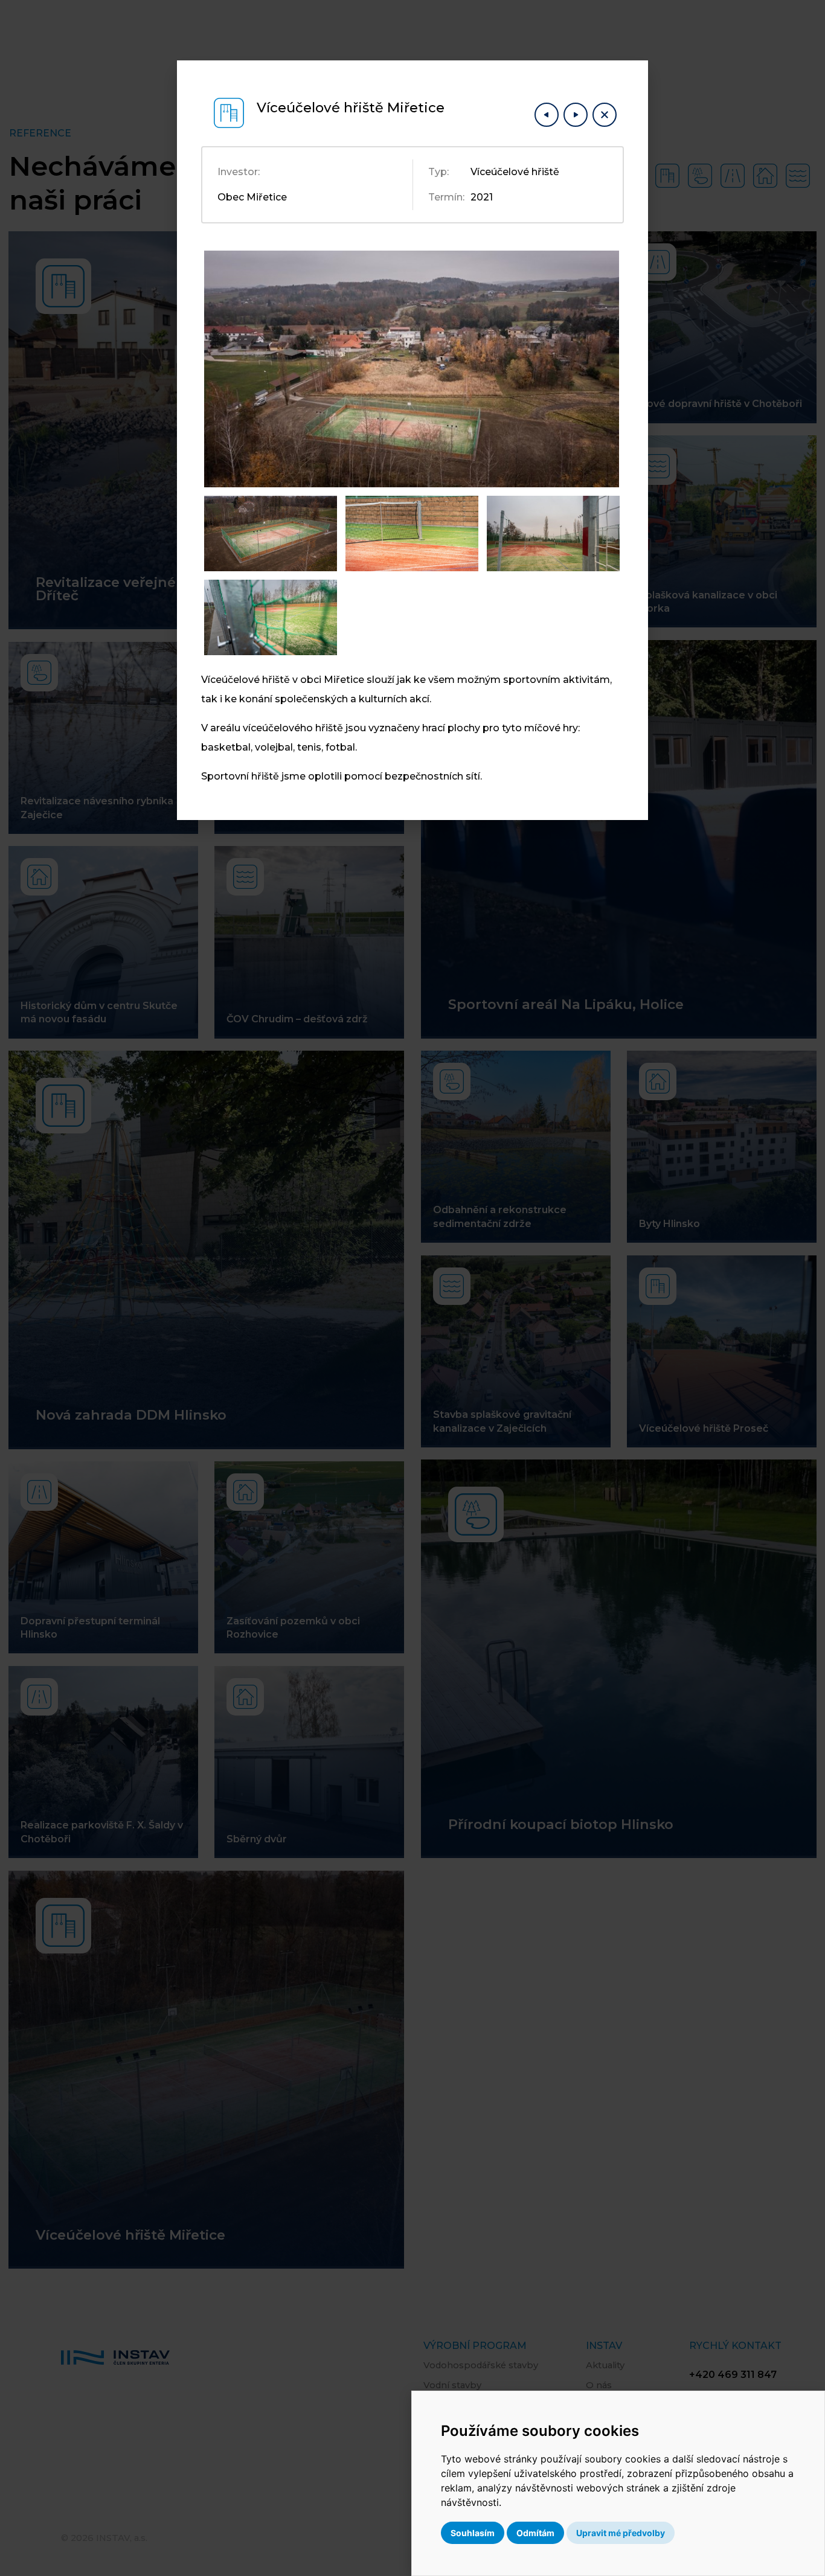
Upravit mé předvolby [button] (621, 2533)
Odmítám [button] (535, 2533)
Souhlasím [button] (473, 2533)
